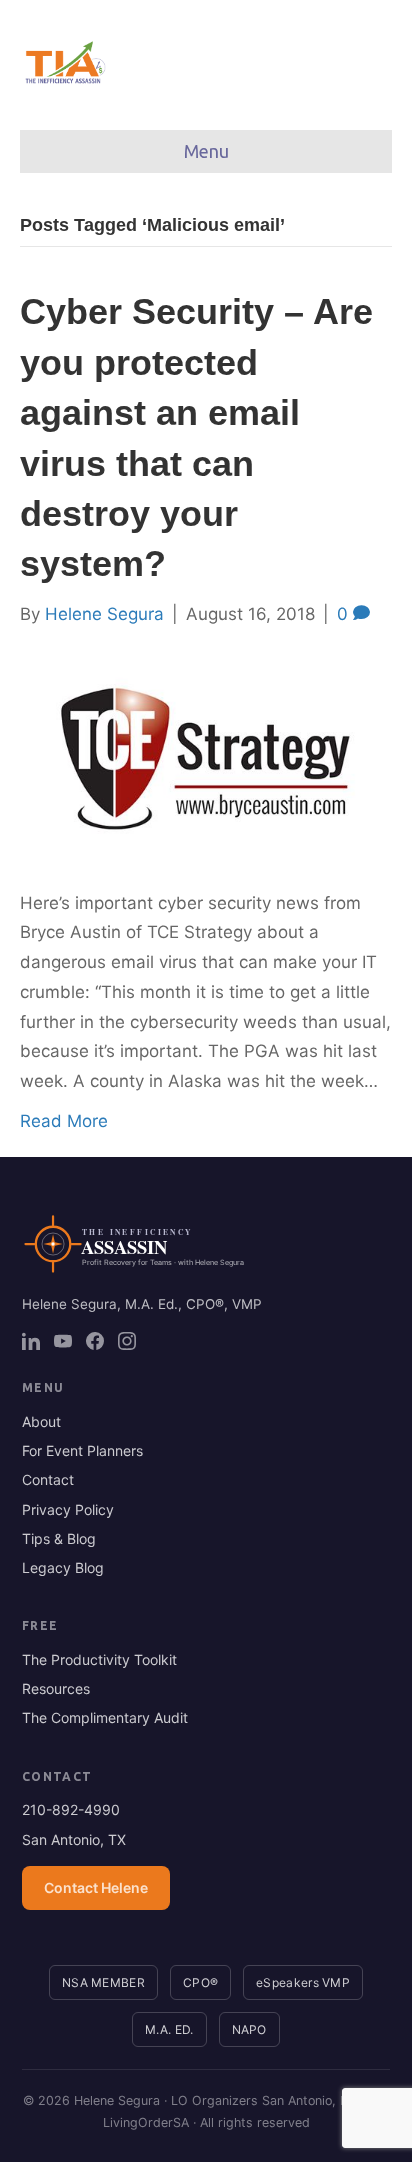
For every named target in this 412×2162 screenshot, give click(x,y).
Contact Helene (96, 1887)
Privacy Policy (68, 1509)
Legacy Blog (63, 1567)
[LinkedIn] (31, 1341)
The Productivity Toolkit (99, 1659)
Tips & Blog (59, 1538)
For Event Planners (82, 1450)
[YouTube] (63, 1341)
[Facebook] (95, 1341)
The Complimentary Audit (105, 1717)
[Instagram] (127, 1341)
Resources (56, 1688)
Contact (48, 1479)
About (41, 1421)
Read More (64, 1121)
